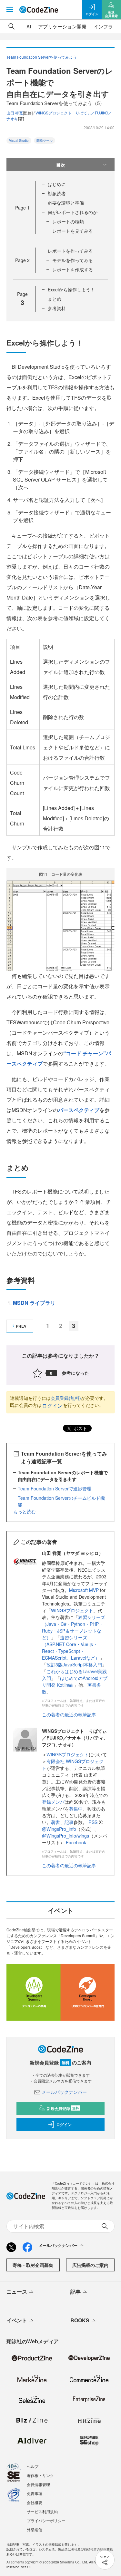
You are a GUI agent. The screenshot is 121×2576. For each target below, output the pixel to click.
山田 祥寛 (15, 113)
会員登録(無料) (66, 1398)
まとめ (55, 299)
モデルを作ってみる (73, 260)
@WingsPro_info (59, 1829)
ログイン (52, 1405)
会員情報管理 (38, 2484)
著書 (55, 1822)
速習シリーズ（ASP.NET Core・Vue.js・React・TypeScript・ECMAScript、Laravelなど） (71, 1648)
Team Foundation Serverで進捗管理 (55, 1488)
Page (22, 208)
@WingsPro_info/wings (66, 1836)
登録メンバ (53, 1802)
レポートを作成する (73, 269)
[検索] (12, 26)
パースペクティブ (79, 1110)
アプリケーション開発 (62, 26)
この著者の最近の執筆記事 (69, 1714)
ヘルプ (33, 2466)
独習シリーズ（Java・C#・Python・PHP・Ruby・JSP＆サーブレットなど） (74, 1627)
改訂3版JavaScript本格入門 (74, 1664)
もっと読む (25, 1511)
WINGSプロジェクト (72, 1610)
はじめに (57, 184)
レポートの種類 (68, 221)
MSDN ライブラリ (34, 1303)
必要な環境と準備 (66, 203)
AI (29, 26)
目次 (61, 165)
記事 (69, 1822)
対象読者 (57, 193)
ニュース (17, 2292)
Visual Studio (19, 141)
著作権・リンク (40, 2475)
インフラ (103, 26)
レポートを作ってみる (70, 251)
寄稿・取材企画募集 (33, 2265)
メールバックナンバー (64, 2092)
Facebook (76, 1842)
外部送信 (35, 2529)
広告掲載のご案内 (90, 2265)
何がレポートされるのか (73, 212)
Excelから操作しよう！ (71, 289)
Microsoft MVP (84, 1590)
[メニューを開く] (10, 10)
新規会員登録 (63, 2108)
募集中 (76, 1809)
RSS (94, 1822)
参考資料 (57, 308)
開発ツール (45, 141)
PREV (21, 1326)
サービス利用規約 (42, 2511)
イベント (17, 2320)
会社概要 (35, 2502)
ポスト (80, 1428)
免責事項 (35, 2493)
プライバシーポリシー (46, 2520)
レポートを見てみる (73, 231)
